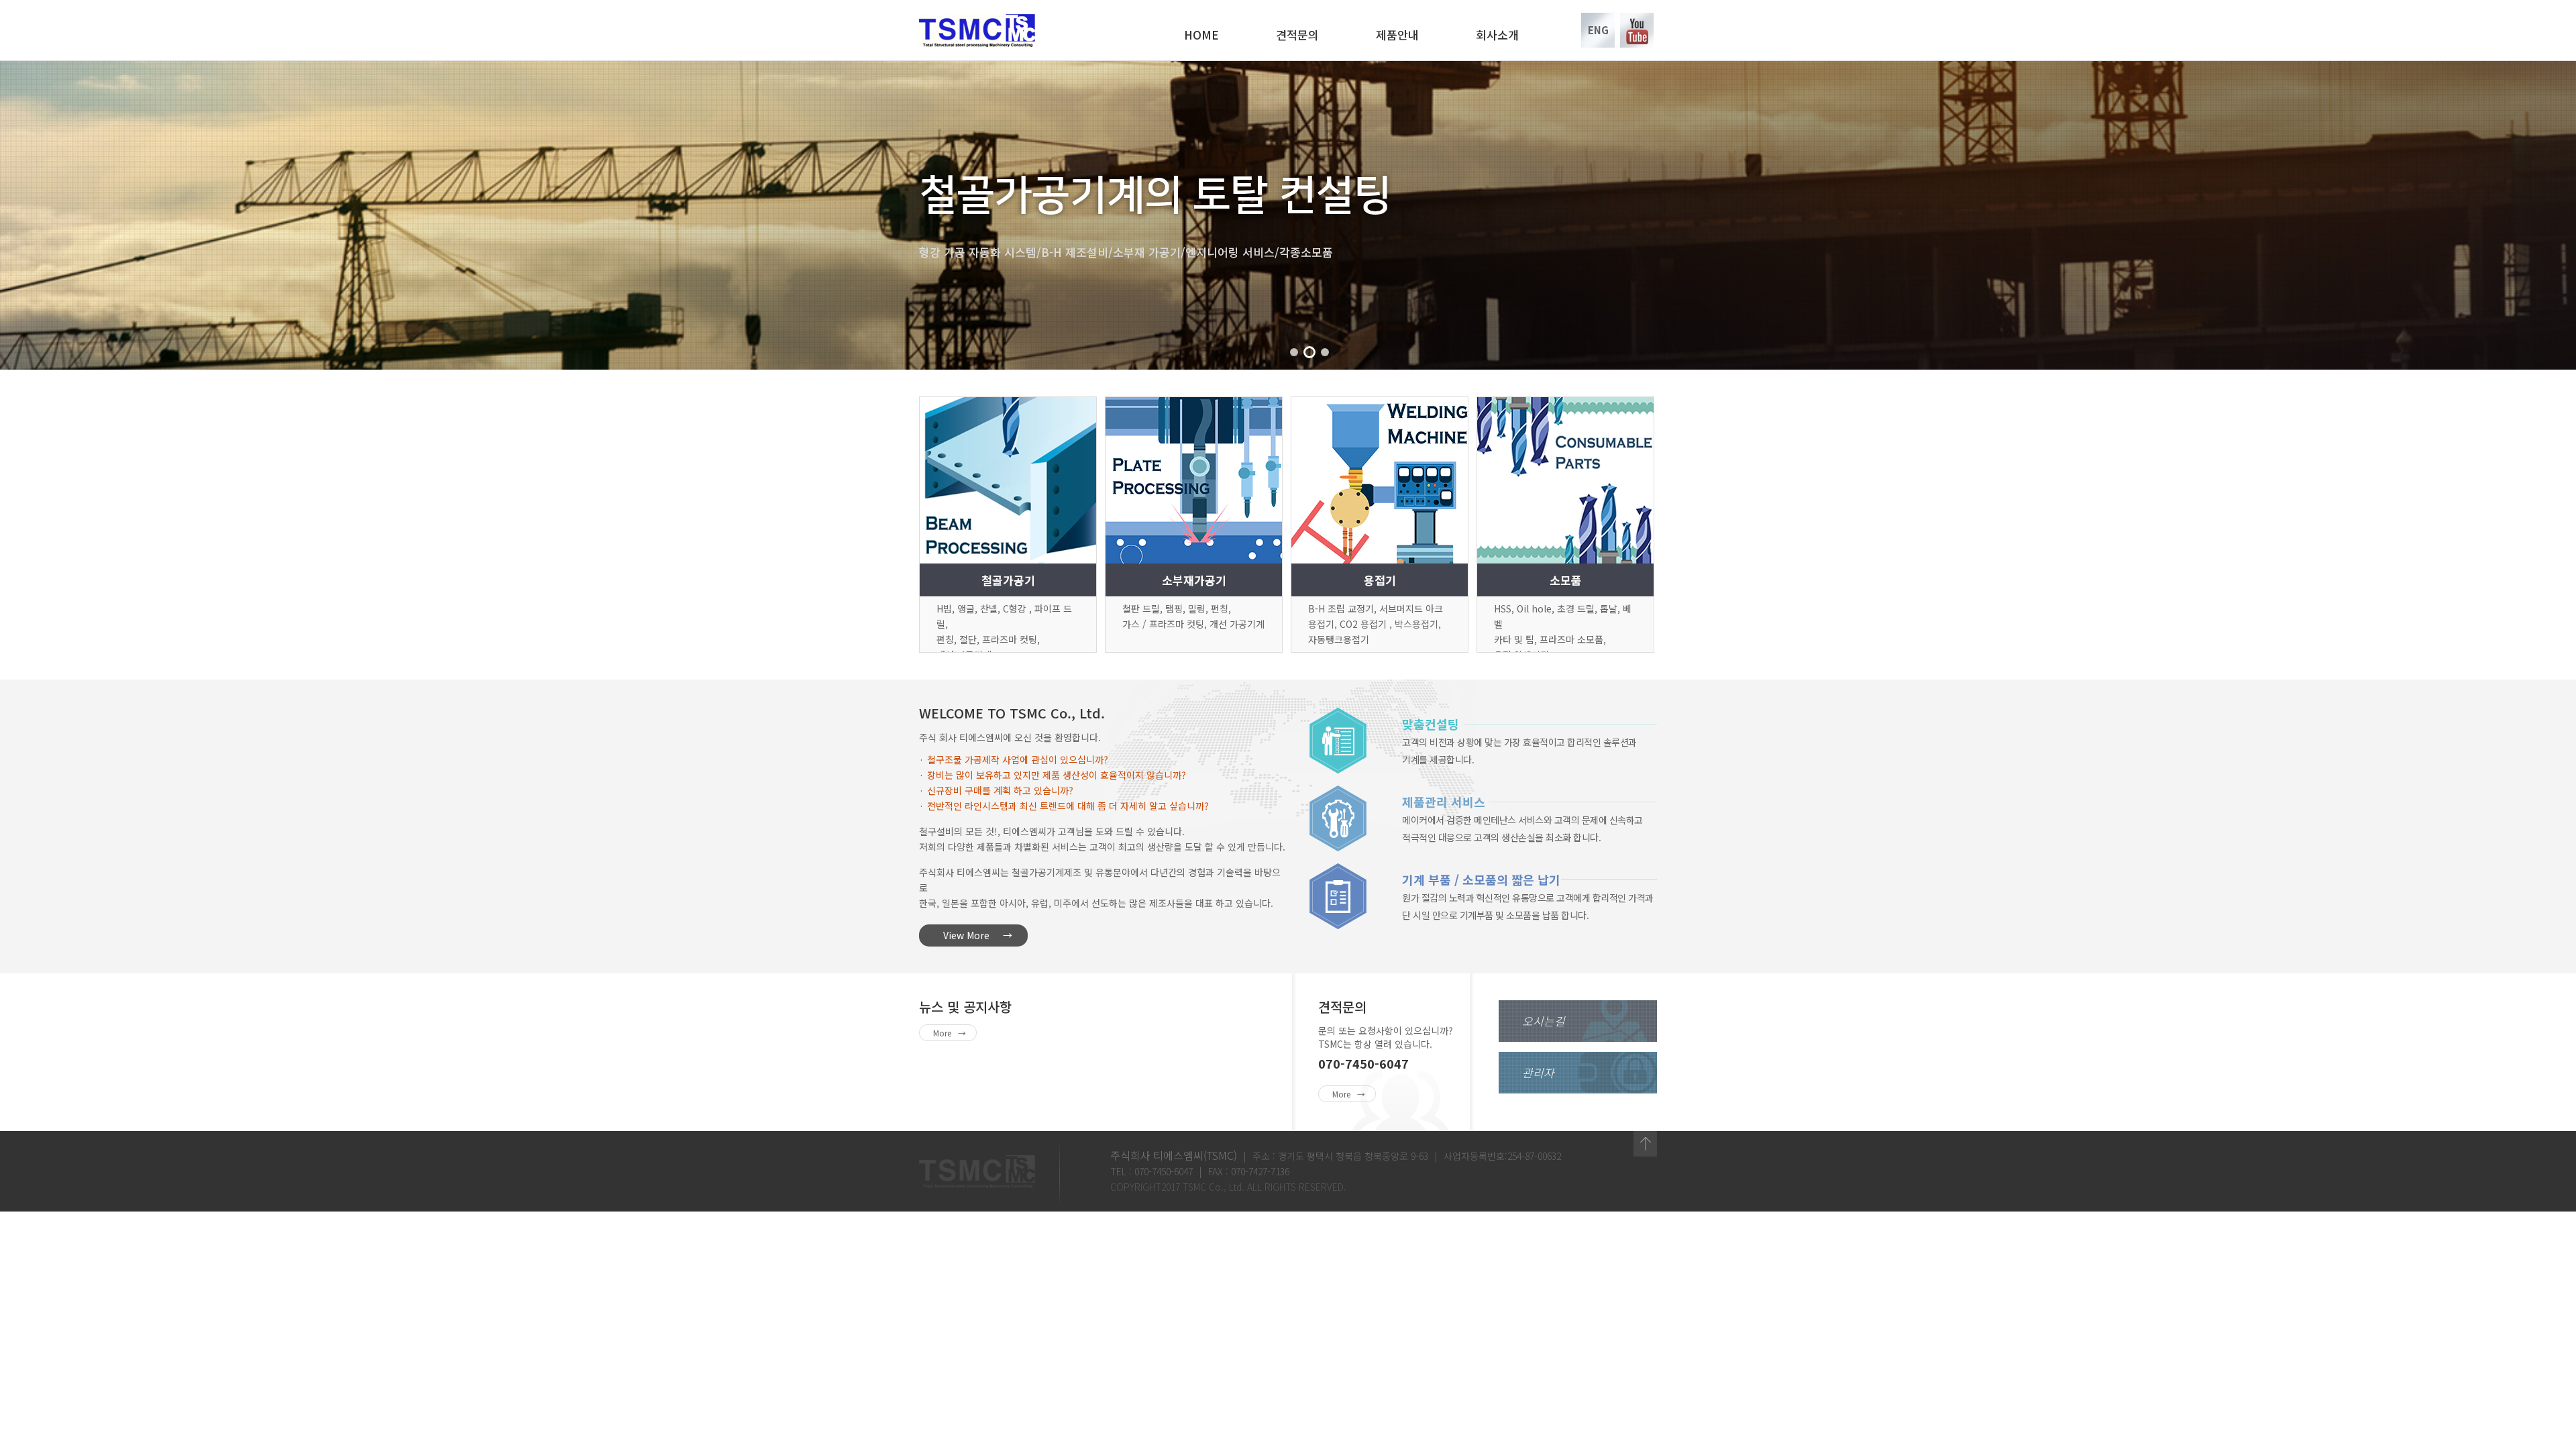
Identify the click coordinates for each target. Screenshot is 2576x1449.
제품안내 (1397, 35)
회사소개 (1497, 35)
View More (966, 935)
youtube (1637, 30)
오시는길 (1544, 1021)
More (942, 1033)
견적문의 (1297, 35)
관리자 (1538, 1072)
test (1645, 1144)
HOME (1201, 35)
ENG (1598, 30)
